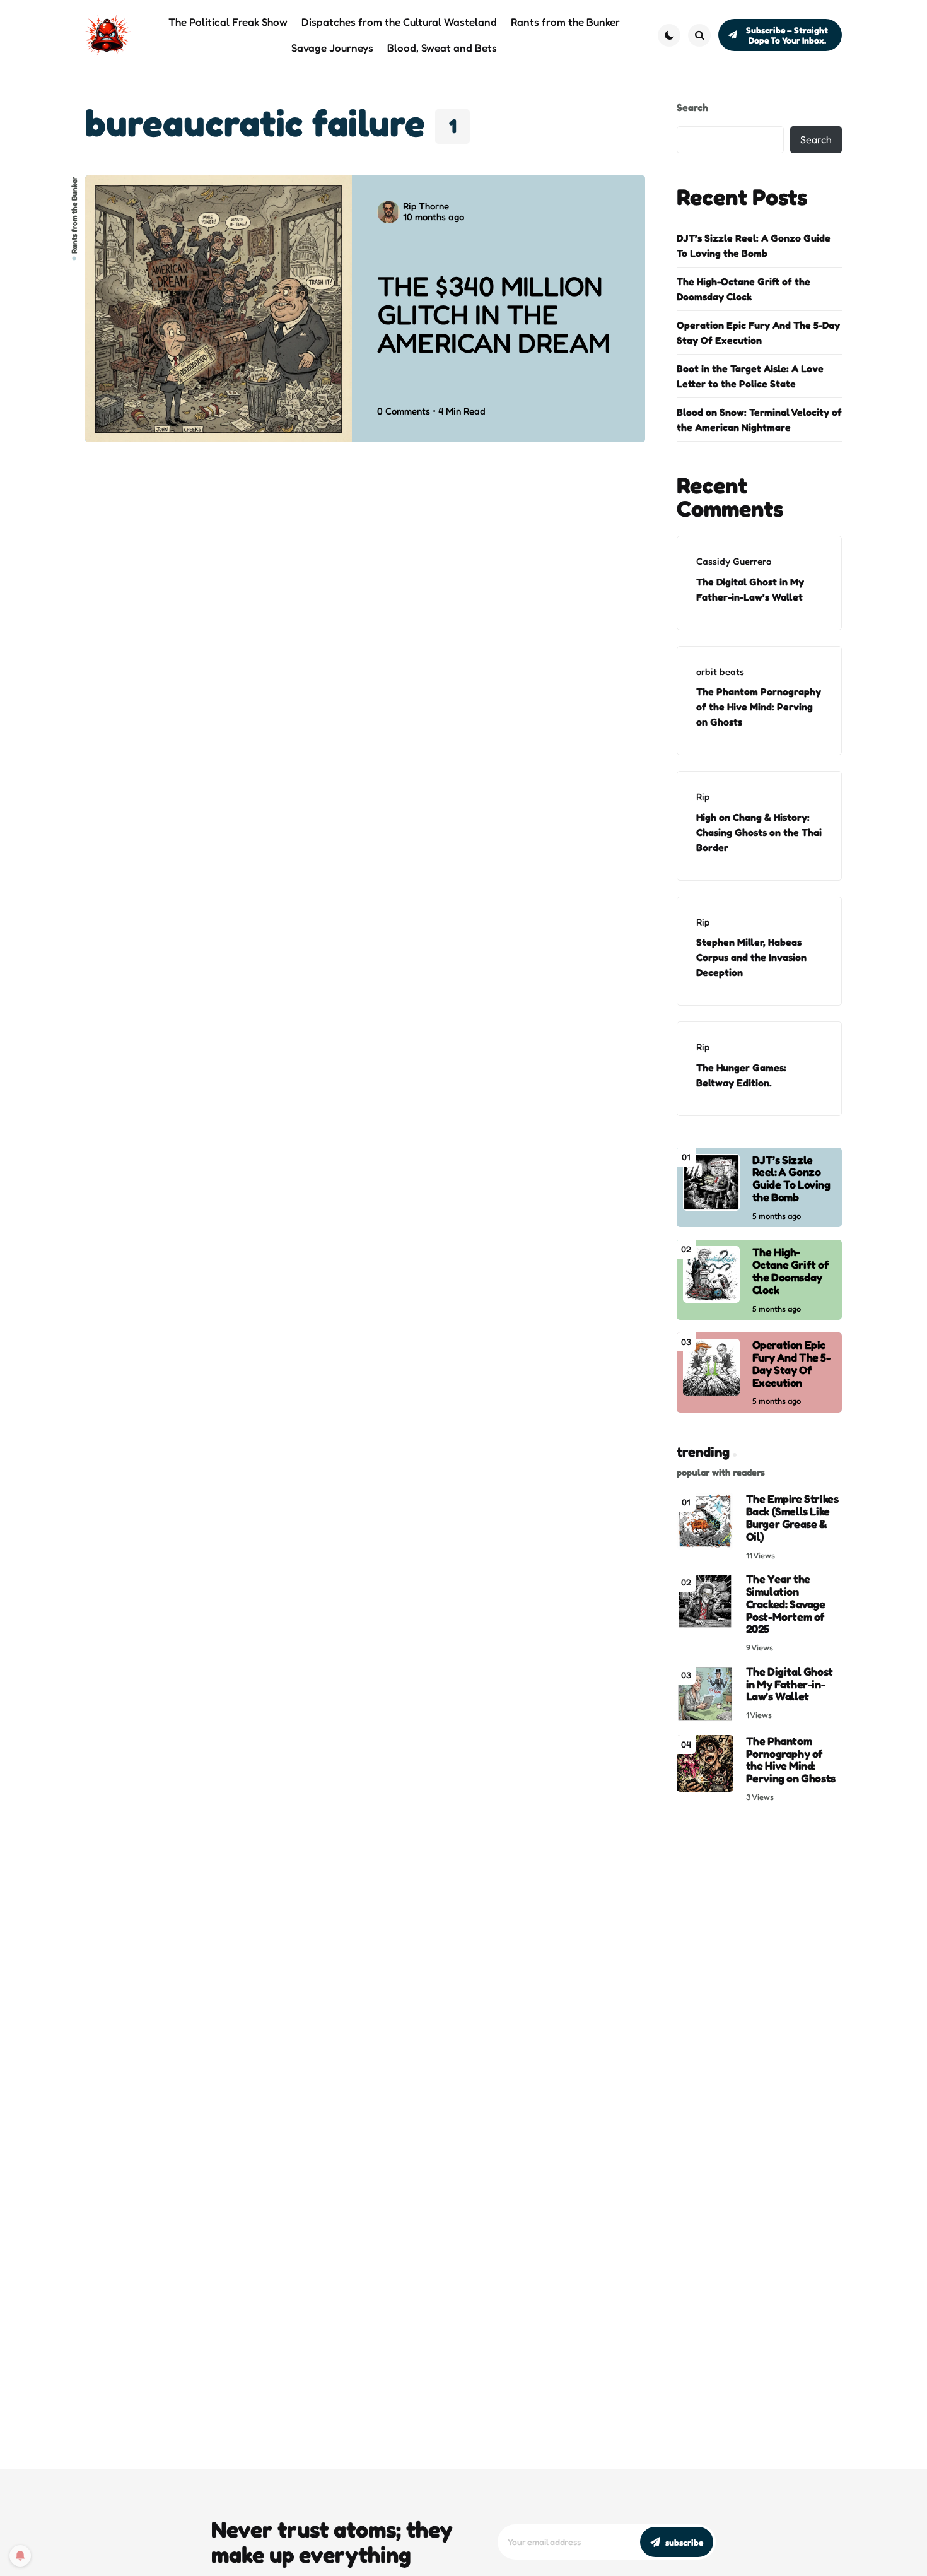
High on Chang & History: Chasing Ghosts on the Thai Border (759, 832)
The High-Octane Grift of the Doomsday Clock (743, 289)
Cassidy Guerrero (734, 561)
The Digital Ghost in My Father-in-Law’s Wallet (750, 589)
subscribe (684, 2542)
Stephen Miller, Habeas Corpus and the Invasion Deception (751, 957)
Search (692, 107)
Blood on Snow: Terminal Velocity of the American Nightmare (759, 420)
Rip (703, 797)
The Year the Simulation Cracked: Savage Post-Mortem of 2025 (786, 1604)
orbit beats (720, 672)
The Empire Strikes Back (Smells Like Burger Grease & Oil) (792, 1518)
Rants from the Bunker (74, 215)
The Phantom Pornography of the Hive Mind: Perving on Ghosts (759, 707)
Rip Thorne (426, 206)
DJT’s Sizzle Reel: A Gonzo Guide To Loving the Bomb (754, 245)
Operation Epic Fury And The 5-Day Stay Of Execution (758, 332)
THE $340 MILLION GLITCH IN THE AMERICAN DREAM (493, 315)
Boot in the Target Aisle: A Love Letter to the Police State (750, 376)
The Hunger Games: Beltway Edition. (741, 1075)
